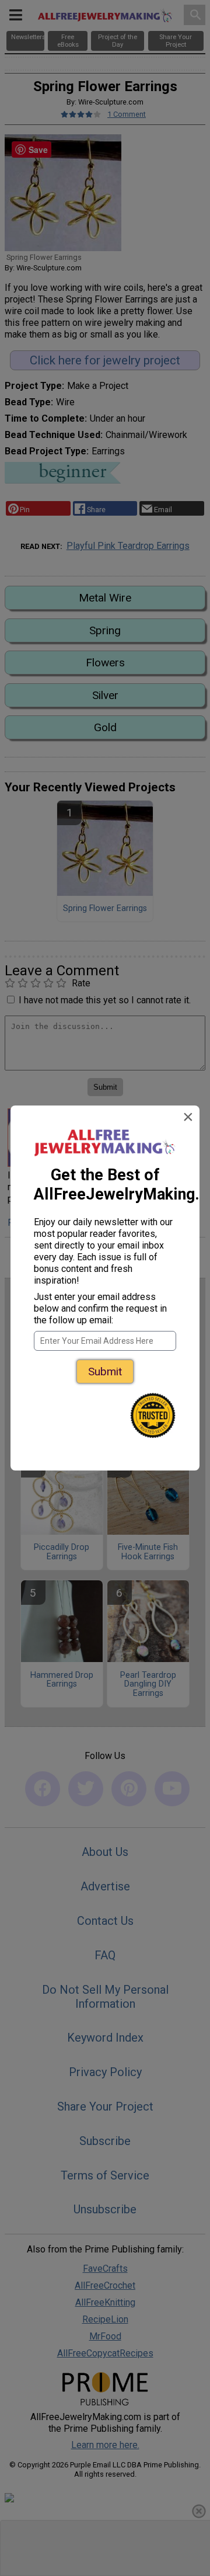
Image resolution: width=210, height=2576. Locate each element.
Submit (105, 1372)
